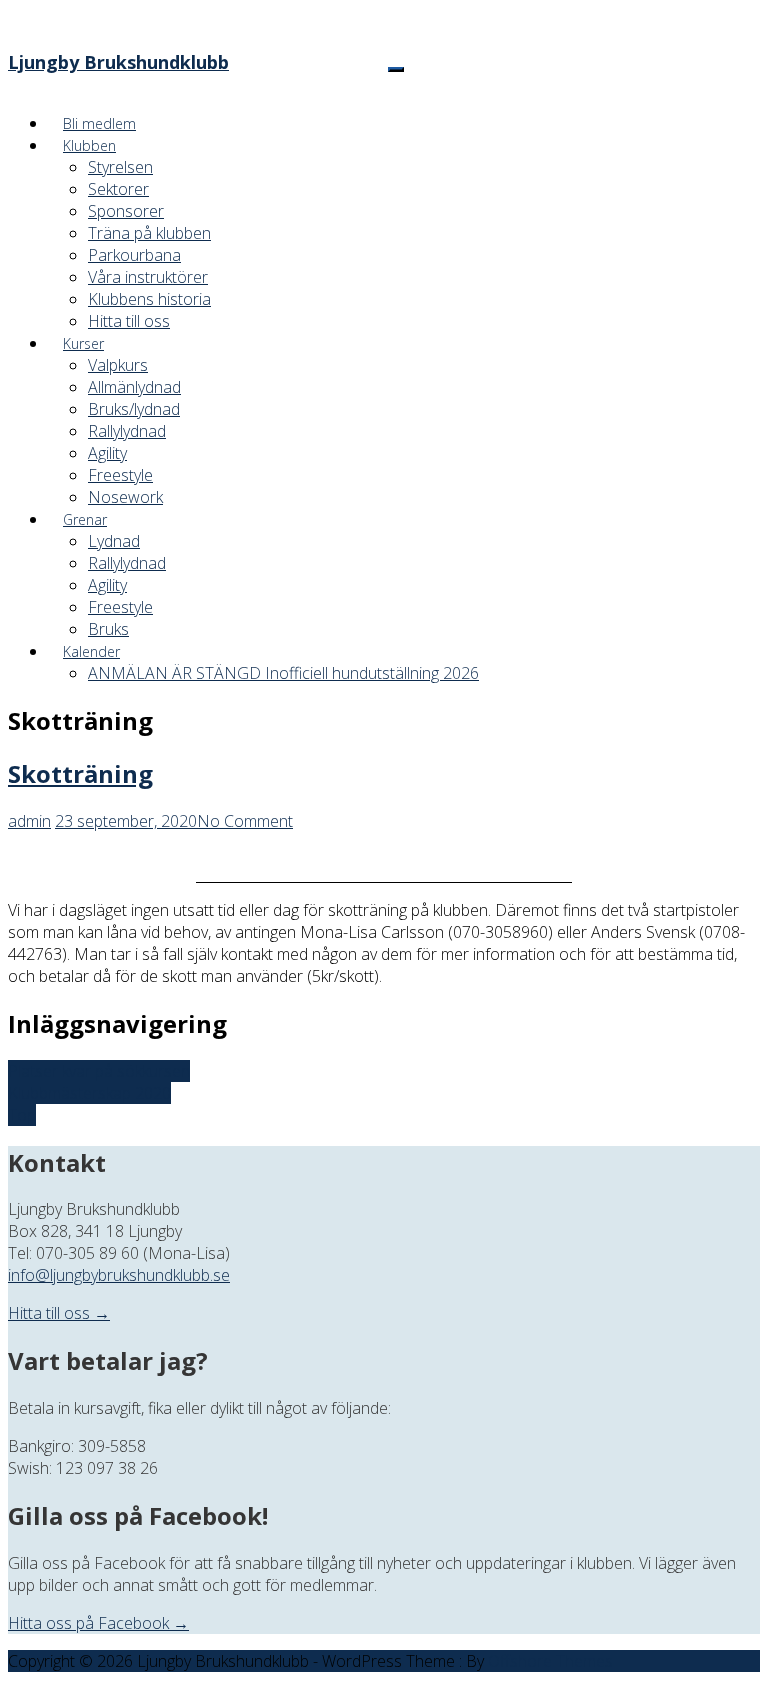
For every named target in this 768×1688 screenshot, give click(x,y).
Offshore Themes (550, 1661)
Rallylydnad (127, 431)
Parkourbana (134, 255)
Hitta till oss (129, 321)
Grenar (85, 519)
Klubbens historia (149, 299)
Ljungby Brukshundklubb (118, 62)
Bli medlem (99, 123)
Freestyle (120, 475)
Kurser (83, 343)
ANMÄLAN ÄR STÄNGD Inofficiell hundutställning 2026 (283, 673)
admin (29, 821)
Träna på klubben (149, 233)
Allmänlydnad (134, 387)
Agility (107, 453)
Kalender (91, 651)
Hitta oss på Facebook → (98, 1623)
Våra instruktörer (148, 277)
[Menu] (396, 69)
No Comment (245, 821)
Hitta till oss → (59, 1313)
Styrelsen (120, 167)
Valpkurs (118, 365)
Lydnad (114, 541)
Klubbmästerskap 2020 (89, 1093)
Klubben (89, 145)
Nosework (125, 497)
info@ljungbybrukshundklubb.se (119, 1275)
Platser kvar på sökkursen (99, 1071)
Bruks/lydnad (134, 409)
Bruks (108, 629)
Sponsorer (126, 211)
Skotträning (80, 773)
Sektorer (118, 189)
